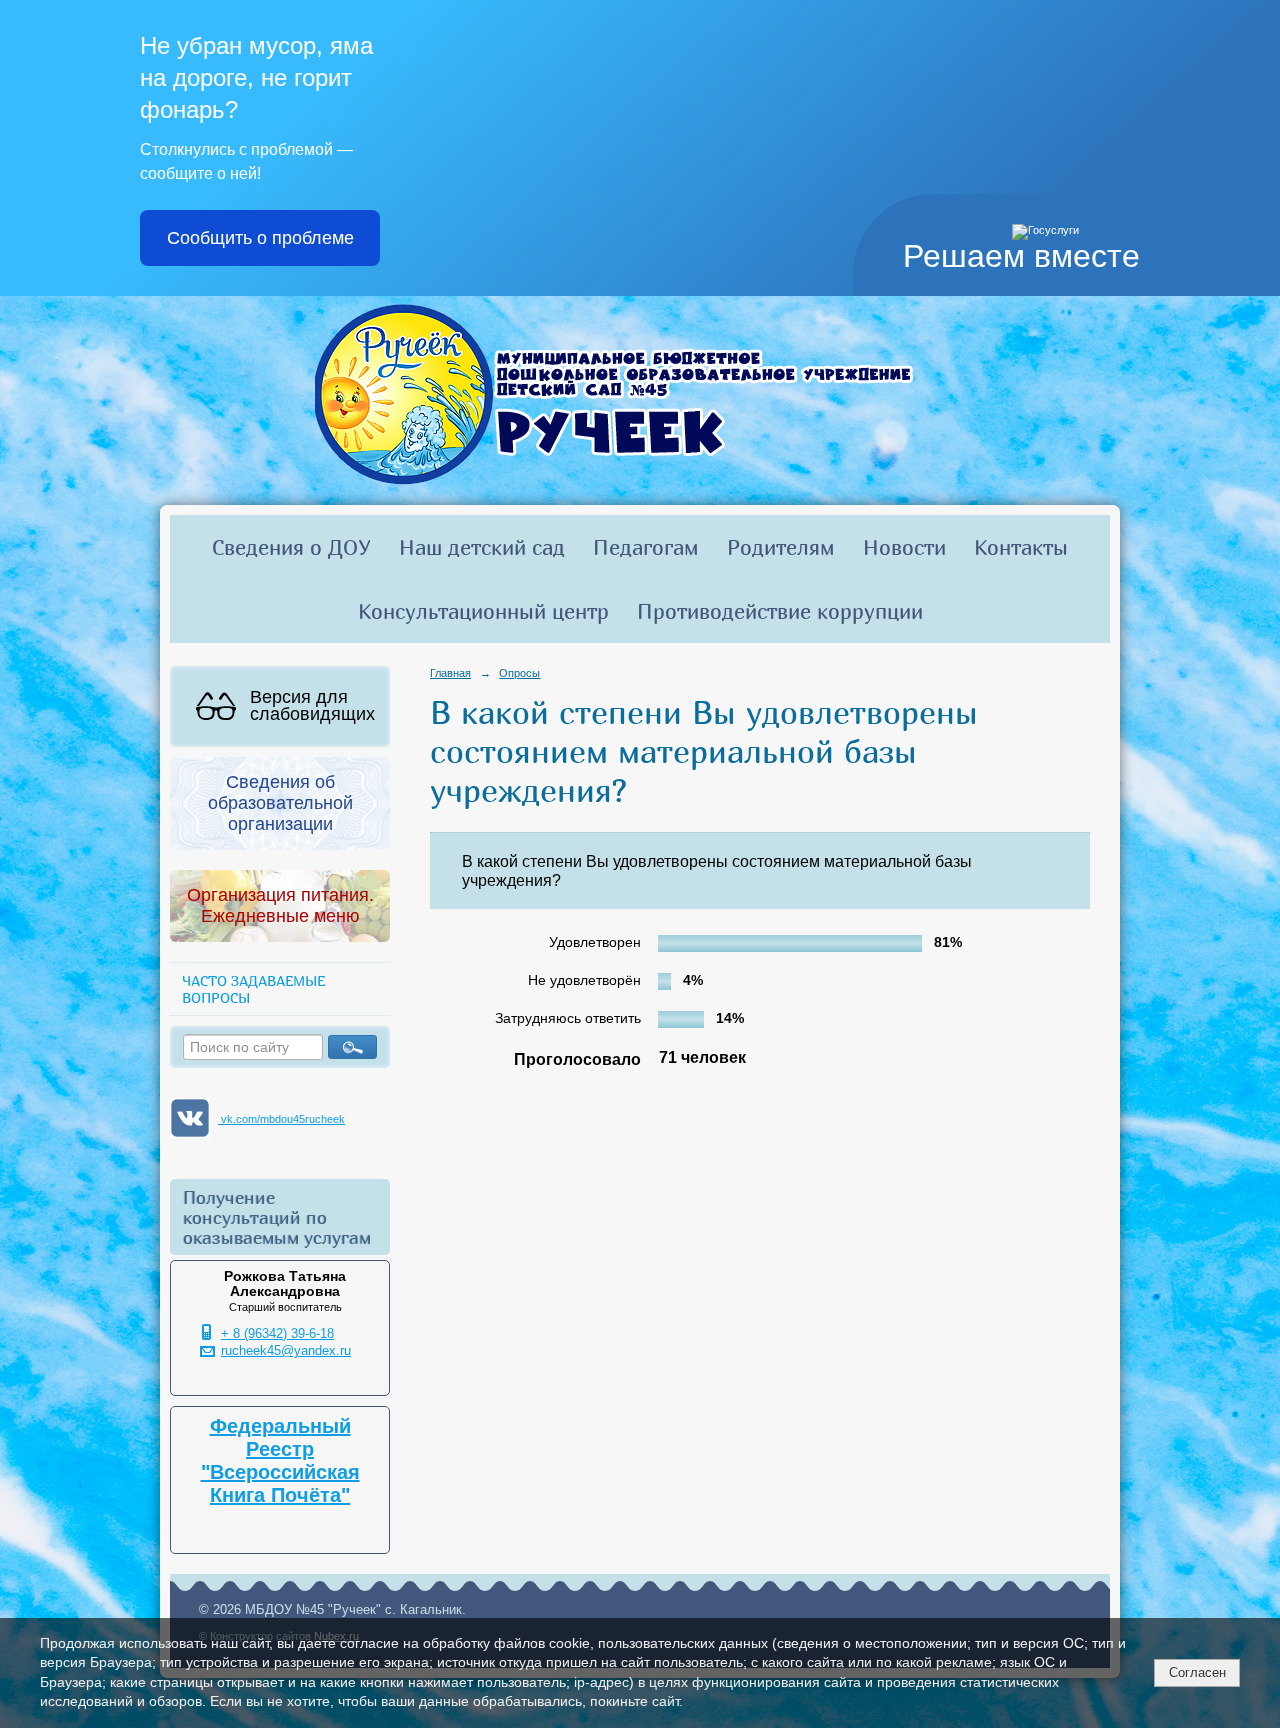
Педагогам (646, 547)
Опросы (519, 673)
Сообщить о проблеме (260, 238)
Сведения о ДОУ (291, 547)
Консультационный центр (483, 611)
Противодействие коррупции (780, 611)
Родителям (781, 547)
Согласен (1197, 1672)
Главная (450, 673)
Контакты (1021, 547)
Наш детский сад (482, 547)
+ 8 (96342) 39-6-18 (277, 1334)
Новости (904, 547)
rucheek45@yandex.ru (286, 1351)
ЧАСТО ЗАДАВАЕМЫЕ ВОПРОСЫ (253, 989)
